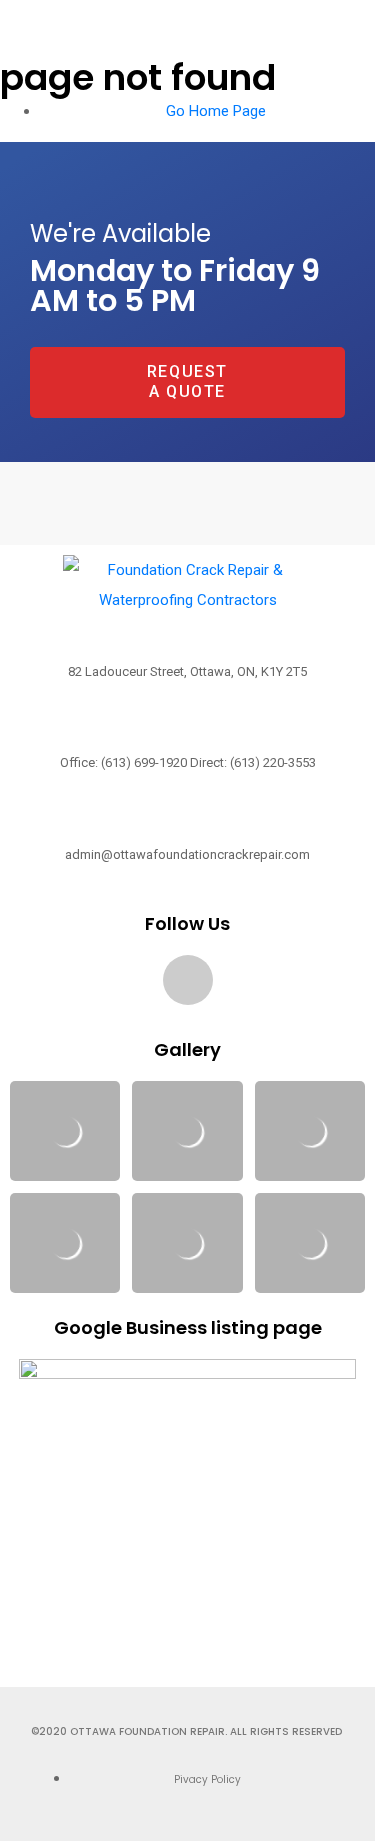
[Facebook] (188, 980)
